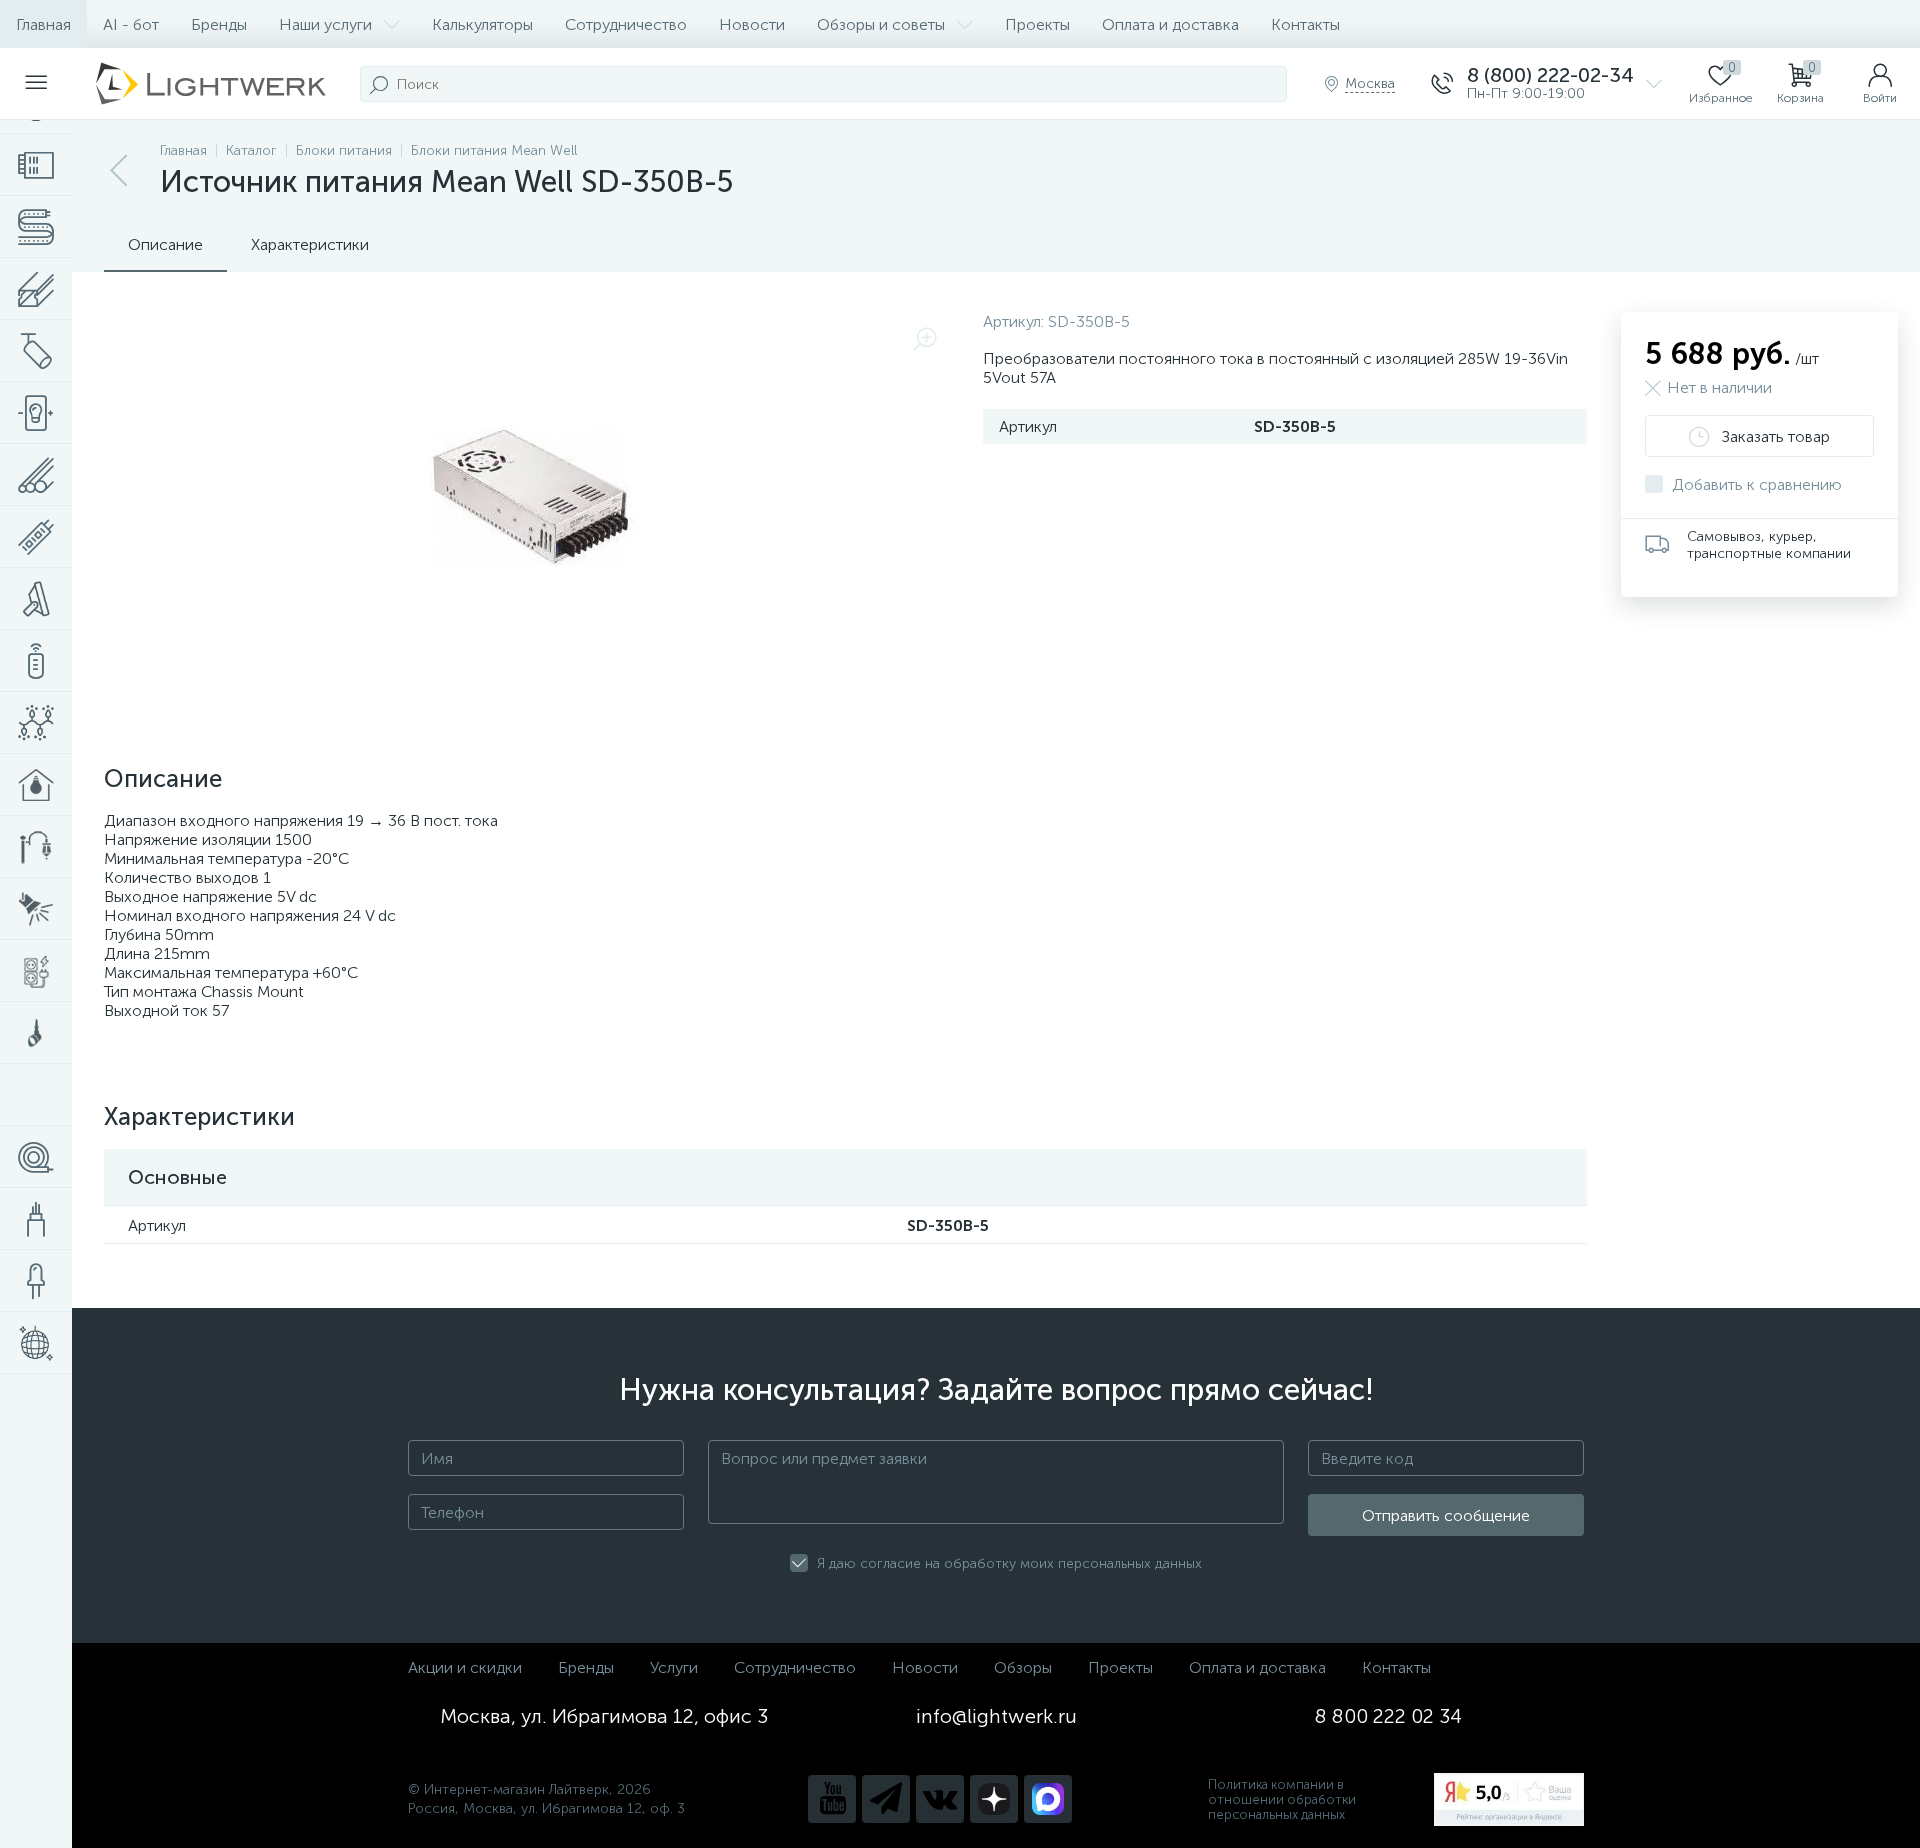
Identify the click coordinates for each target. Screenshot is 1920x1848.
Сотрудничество (626, 24)
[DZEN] (994, 1799)
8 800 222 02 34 (1388, 1716)
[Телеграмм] (886, 1799)
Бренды (219, 24)
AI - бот (131, 24)
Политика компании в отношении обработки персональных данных (1282, 1799)
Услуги (674, 1667)
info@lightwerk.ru (996, 1716)
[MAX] (1048, 1799)
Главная (43, 24)
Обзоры (1023, 1667)
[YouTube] (832, 1799)
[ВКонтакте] (940, 1799)
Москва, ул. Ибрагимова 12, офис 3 (604, 1716)
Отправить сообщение (1446, 1515)
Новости (752, 24)
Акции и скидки (465, 1667)
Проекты (1037, 24)
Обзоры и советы (881, 24)
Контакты (1305, 24)
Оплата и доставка (1170, 24)
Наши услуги (325, 24)
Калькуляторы (482, 24)
